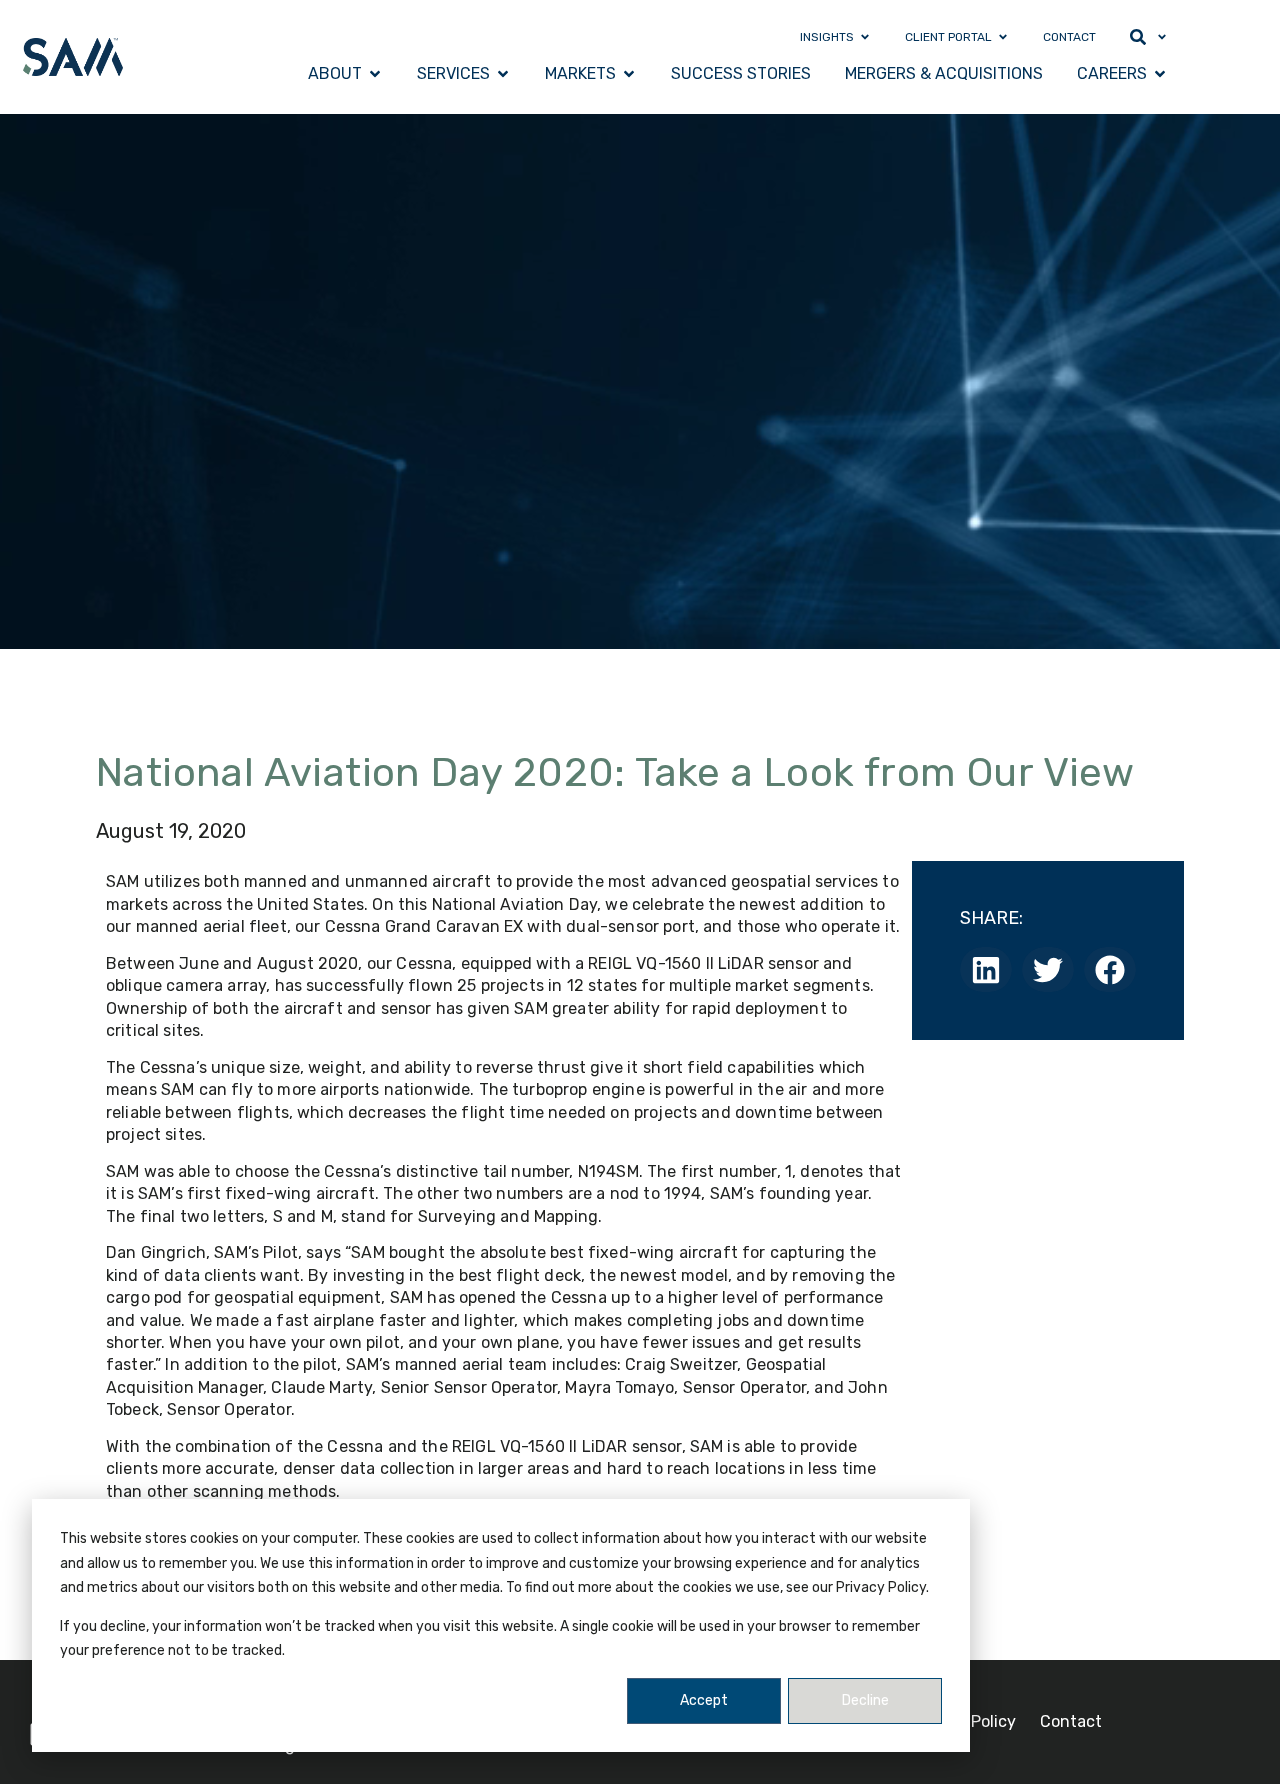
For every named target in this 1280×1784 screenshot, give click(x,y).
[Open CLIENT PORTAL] (1003, 37)
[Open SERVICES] (503, 74)
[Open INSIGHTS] (865, 37)
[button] (986, 969)
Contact (1071, 1721)
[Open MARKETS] (629, 74)
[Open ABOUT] (375, 74)
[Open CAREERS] (1160, 74)
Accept (704, 1700)
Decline (865, 1700)
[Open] (1162, 37)
